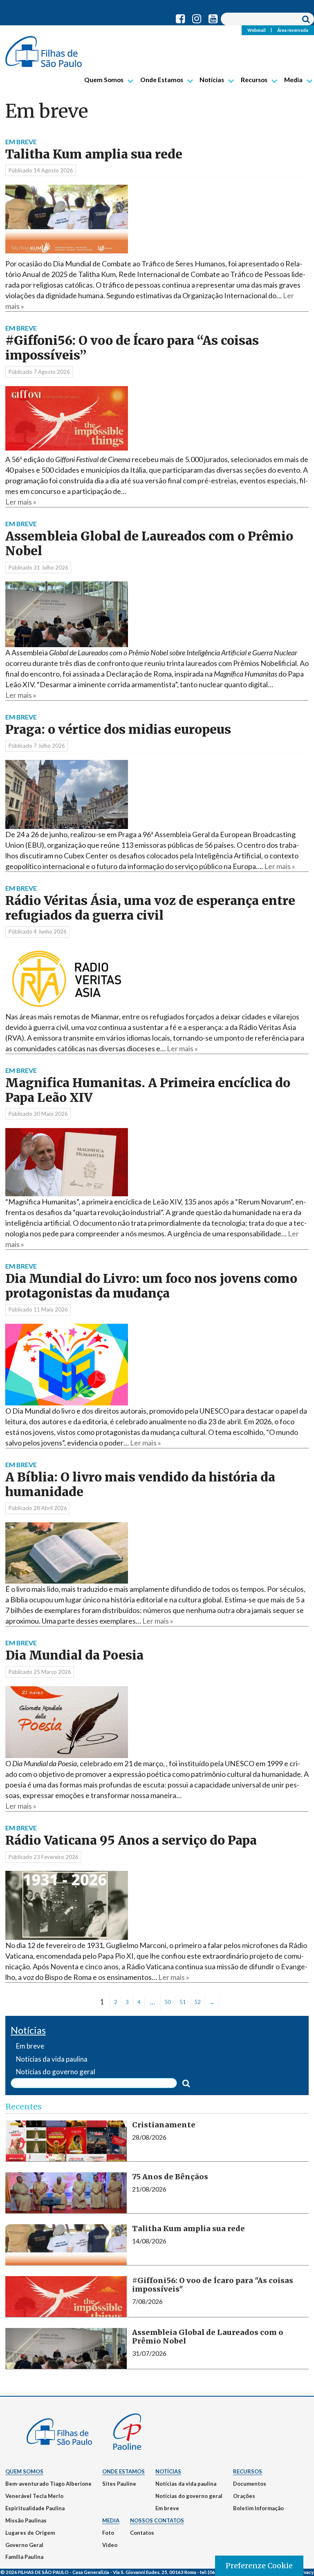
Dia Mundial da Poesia (74, 1655)
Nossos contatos (157, 2520)
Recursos (254, 80)
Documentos (250, 2484)
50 (168, 2002)
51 (183, 2002)
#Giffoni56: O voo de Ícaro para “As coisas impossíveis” (132, 348)
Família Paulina (24, 2557)
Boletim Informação (258, 2508)
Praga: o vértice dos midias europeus (118, 729)
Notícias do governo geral (189, 2496)
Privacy (305, 2572)
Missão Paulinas (26, 2520)
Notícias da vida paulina (186, 2484)
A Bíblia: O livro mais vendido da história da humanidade (140, 1485)
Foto (108, 2533)
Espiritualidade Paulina (35, 2508)
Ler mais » (21, 502)
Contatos (142, 2533)
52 (197, 2002)
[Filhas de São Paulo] (44, 48)
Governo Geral (24, 2545)
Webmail (257, 30)
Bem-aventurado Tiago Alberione (48, 2484)
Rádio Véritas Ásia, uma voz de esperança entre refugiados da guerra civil (150, 908)
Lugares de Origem (30, 2533)
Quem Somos (104, 80)
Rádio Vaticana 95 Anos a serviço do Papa (131, 1840)
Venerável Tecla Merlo (34, 2496)
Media (293, 80)
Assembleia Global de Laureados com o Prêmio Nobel (149, 544)
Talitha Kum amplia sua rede (94, 154)
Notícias (212, 80)
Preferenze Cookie (259, 2566)
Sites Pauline (119, 2484)
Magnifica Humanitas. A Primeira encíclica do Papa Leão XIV (148, 1090)
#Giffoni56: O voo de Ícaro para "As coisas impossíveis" (213, 2285)
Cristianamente (164, 2125)
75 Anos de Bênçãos (170, 2177)
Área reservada (293, 30)
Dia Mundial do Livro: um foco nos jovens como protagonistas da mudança (151, 1286)
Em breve (167, 2508)
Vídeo (110, 2545)
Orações (244, 2496)
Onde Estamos (162, 80)
